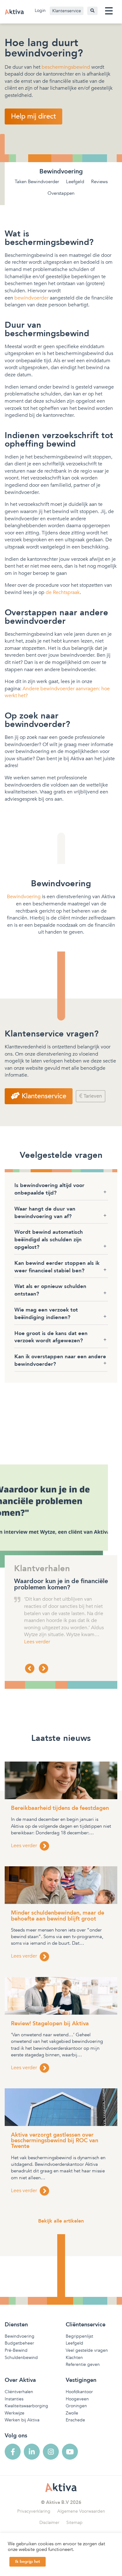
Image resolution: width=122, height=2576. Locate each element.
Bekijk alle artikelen (61, 2221)
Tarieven (92, 1096)
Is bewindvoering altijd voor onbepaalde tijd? (49, 1189)
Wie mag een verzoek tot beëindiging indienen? (46, 1314)
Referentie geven (83, 2364)
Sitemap (74, 2523)
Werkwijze (15, 2413)
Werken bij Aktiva (22, 2420)
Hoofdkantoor (79, 2392)
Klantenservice (67, 11)
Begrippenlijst (79, 2336)
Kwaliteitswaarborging (26, 2406)
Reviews (99, 182)
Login (40, 11)
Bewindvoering (24, 897)
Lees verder (37, 1642)
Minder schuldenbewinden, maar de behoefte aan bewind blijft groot (58, 1916)
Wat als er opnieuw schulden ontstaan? (50, 1290)
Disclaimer (49, 2523)
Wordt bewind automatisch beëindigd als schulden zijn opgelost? (49, 1240)
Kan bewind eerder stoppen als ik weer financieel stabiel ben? (57, 1267)
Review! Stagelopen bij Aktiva (50, 2024)
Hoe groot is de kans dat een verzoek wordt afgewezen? (51, 1337)
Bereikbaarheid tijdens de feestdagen (60, 1808)
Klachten (74, 2358)
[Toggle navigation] (109, 11)
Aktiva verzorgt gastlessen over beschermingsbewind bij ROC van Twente (55, 2141)
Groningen (76, 2406)
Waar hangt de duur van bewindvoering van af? (45, 1213)
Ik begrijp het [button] (28, 2562)
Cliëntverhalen (19, 2392)
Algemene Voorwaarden (81, 2511)
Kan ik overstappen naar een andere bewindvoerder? (60, 1360)
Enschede (75, 2420)
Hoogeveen (77, 2399)
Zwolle (72, 2413)
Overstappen (61, 193)
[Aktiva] (14, 12)
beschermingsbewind (66, 67)
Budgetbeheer (19, 2343)
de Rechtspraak (63, 592)
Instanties (14, 2399)
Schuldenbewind (21, 2358)
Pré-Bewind (16, 2350)
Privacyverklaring (34, 2511)
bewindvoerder (31, 298)
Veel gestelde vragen (87, 2350)
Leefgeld (75, 182)
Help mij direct (33, 116)
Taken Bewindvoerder (37, 182)
